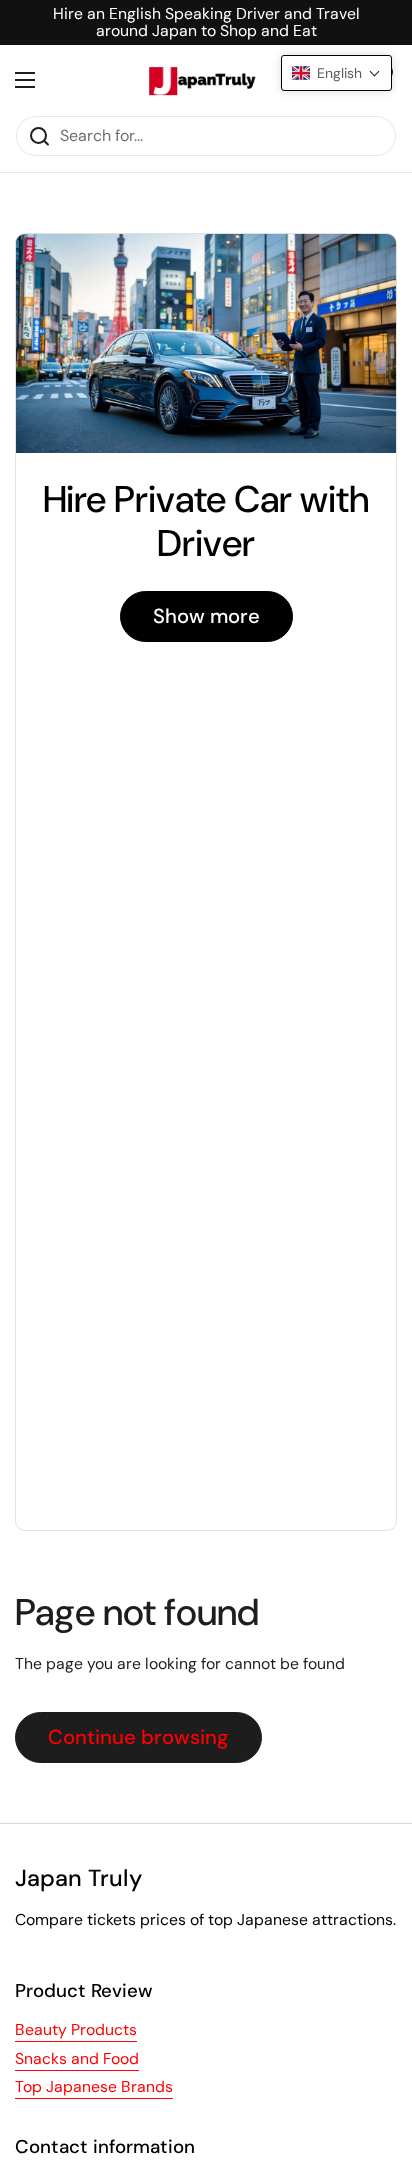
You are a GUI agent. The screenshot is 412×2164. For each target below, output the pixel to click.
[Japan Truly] (201, 80)
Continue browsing (138, 1737)
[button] (336, 73)
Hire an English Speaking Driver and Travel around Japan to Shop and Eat (206, 22)
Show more (206, 616)
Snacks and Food (77, 2058)
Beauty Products (76, 2029)
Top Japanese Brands (94, 2086)
